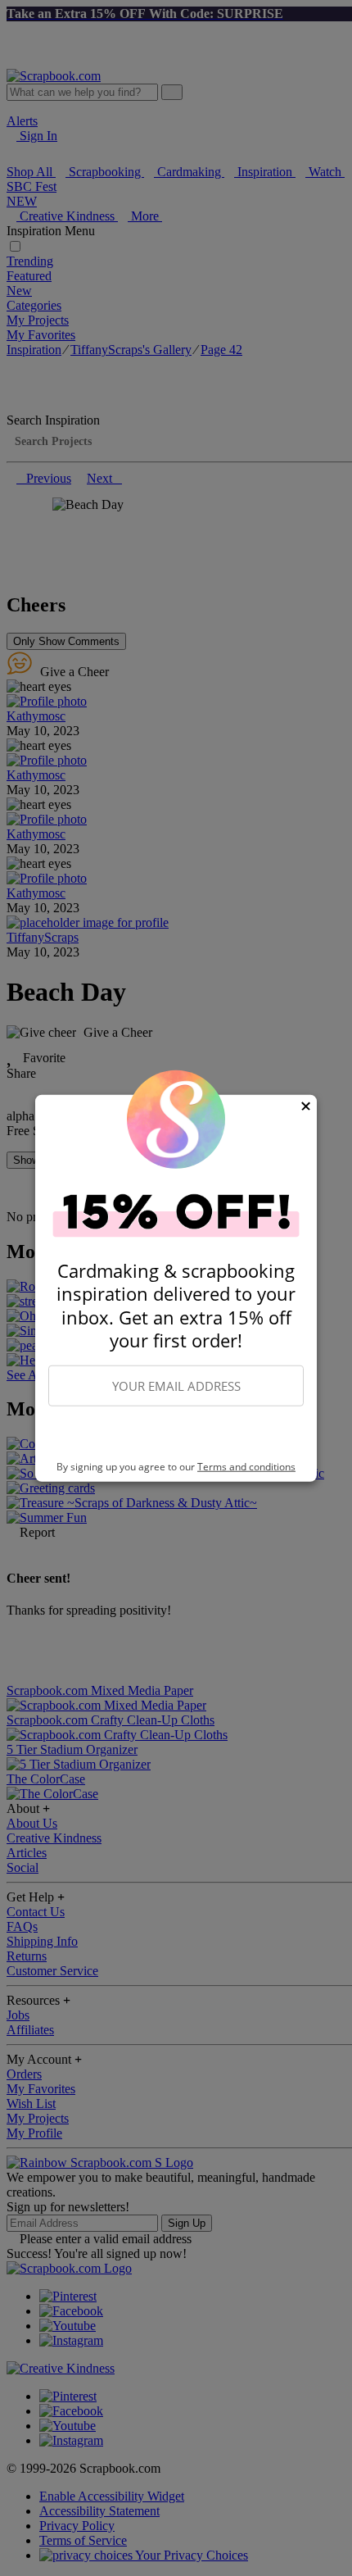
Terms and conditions (246, 1467)
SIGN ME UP (176, 1434)
